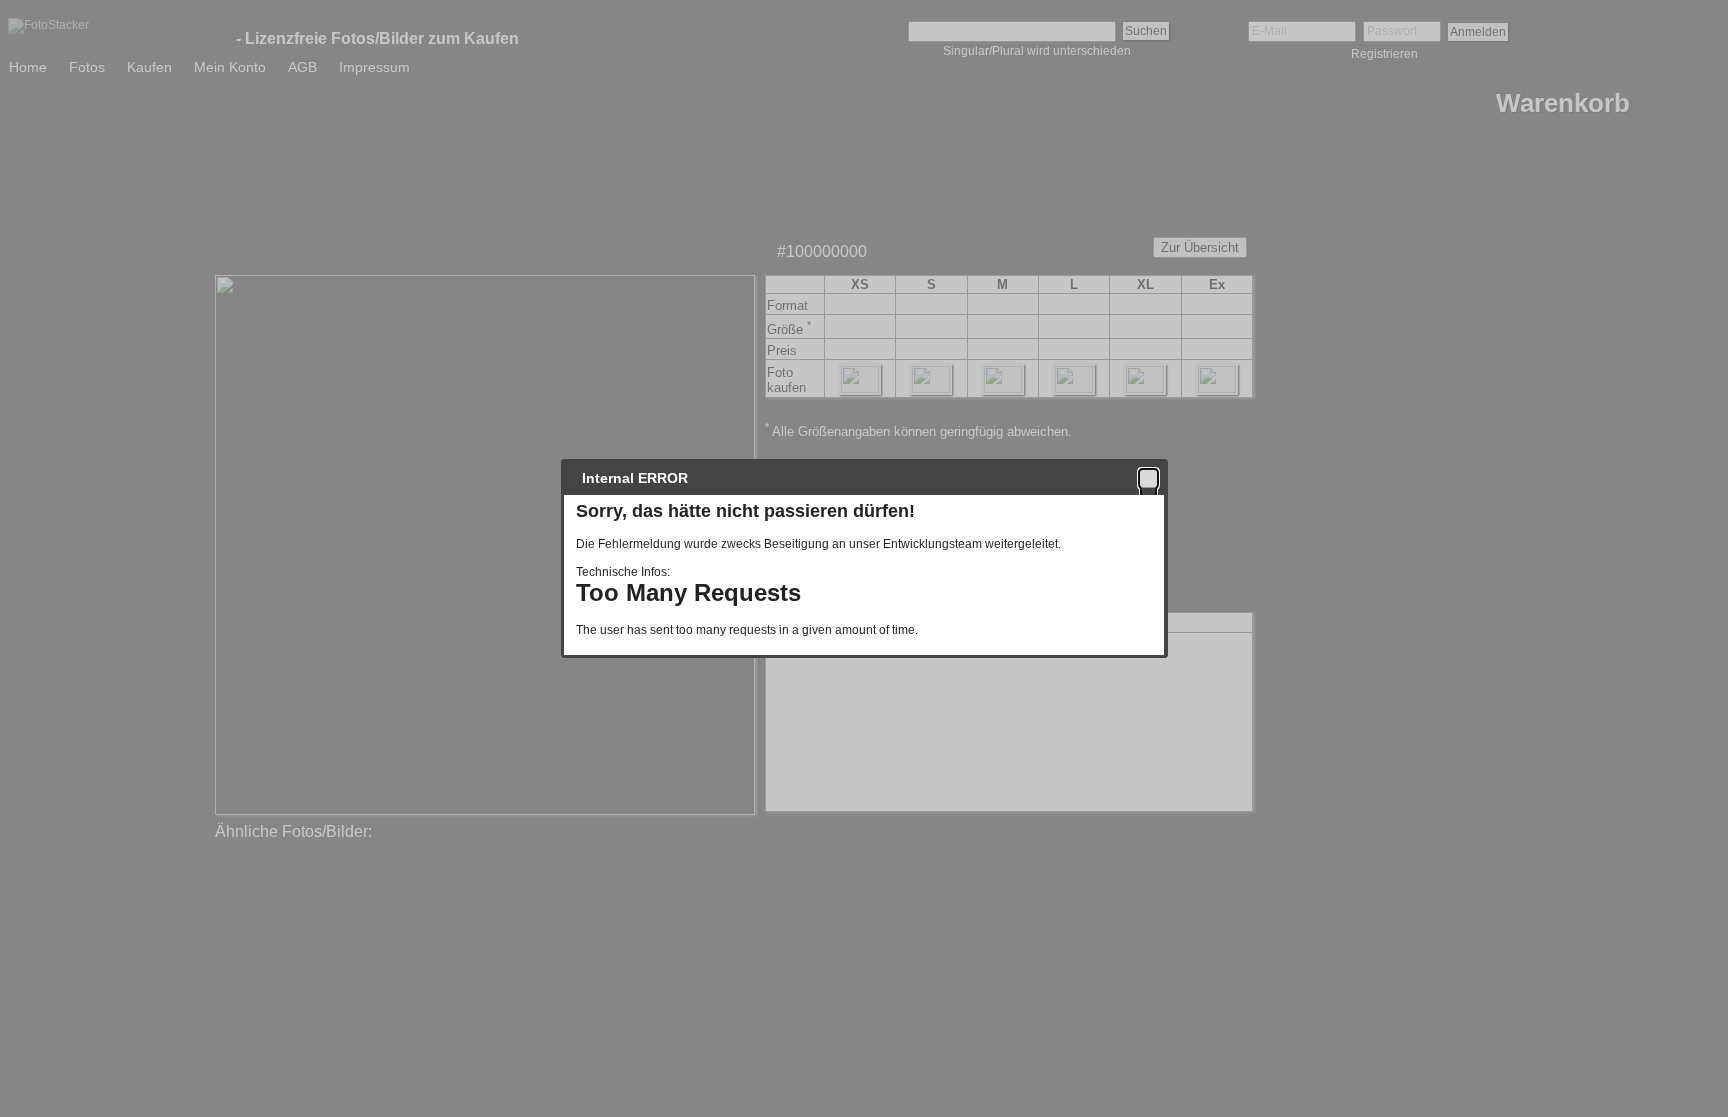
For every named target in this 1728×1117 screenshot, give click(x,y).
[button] (1148, 478)
